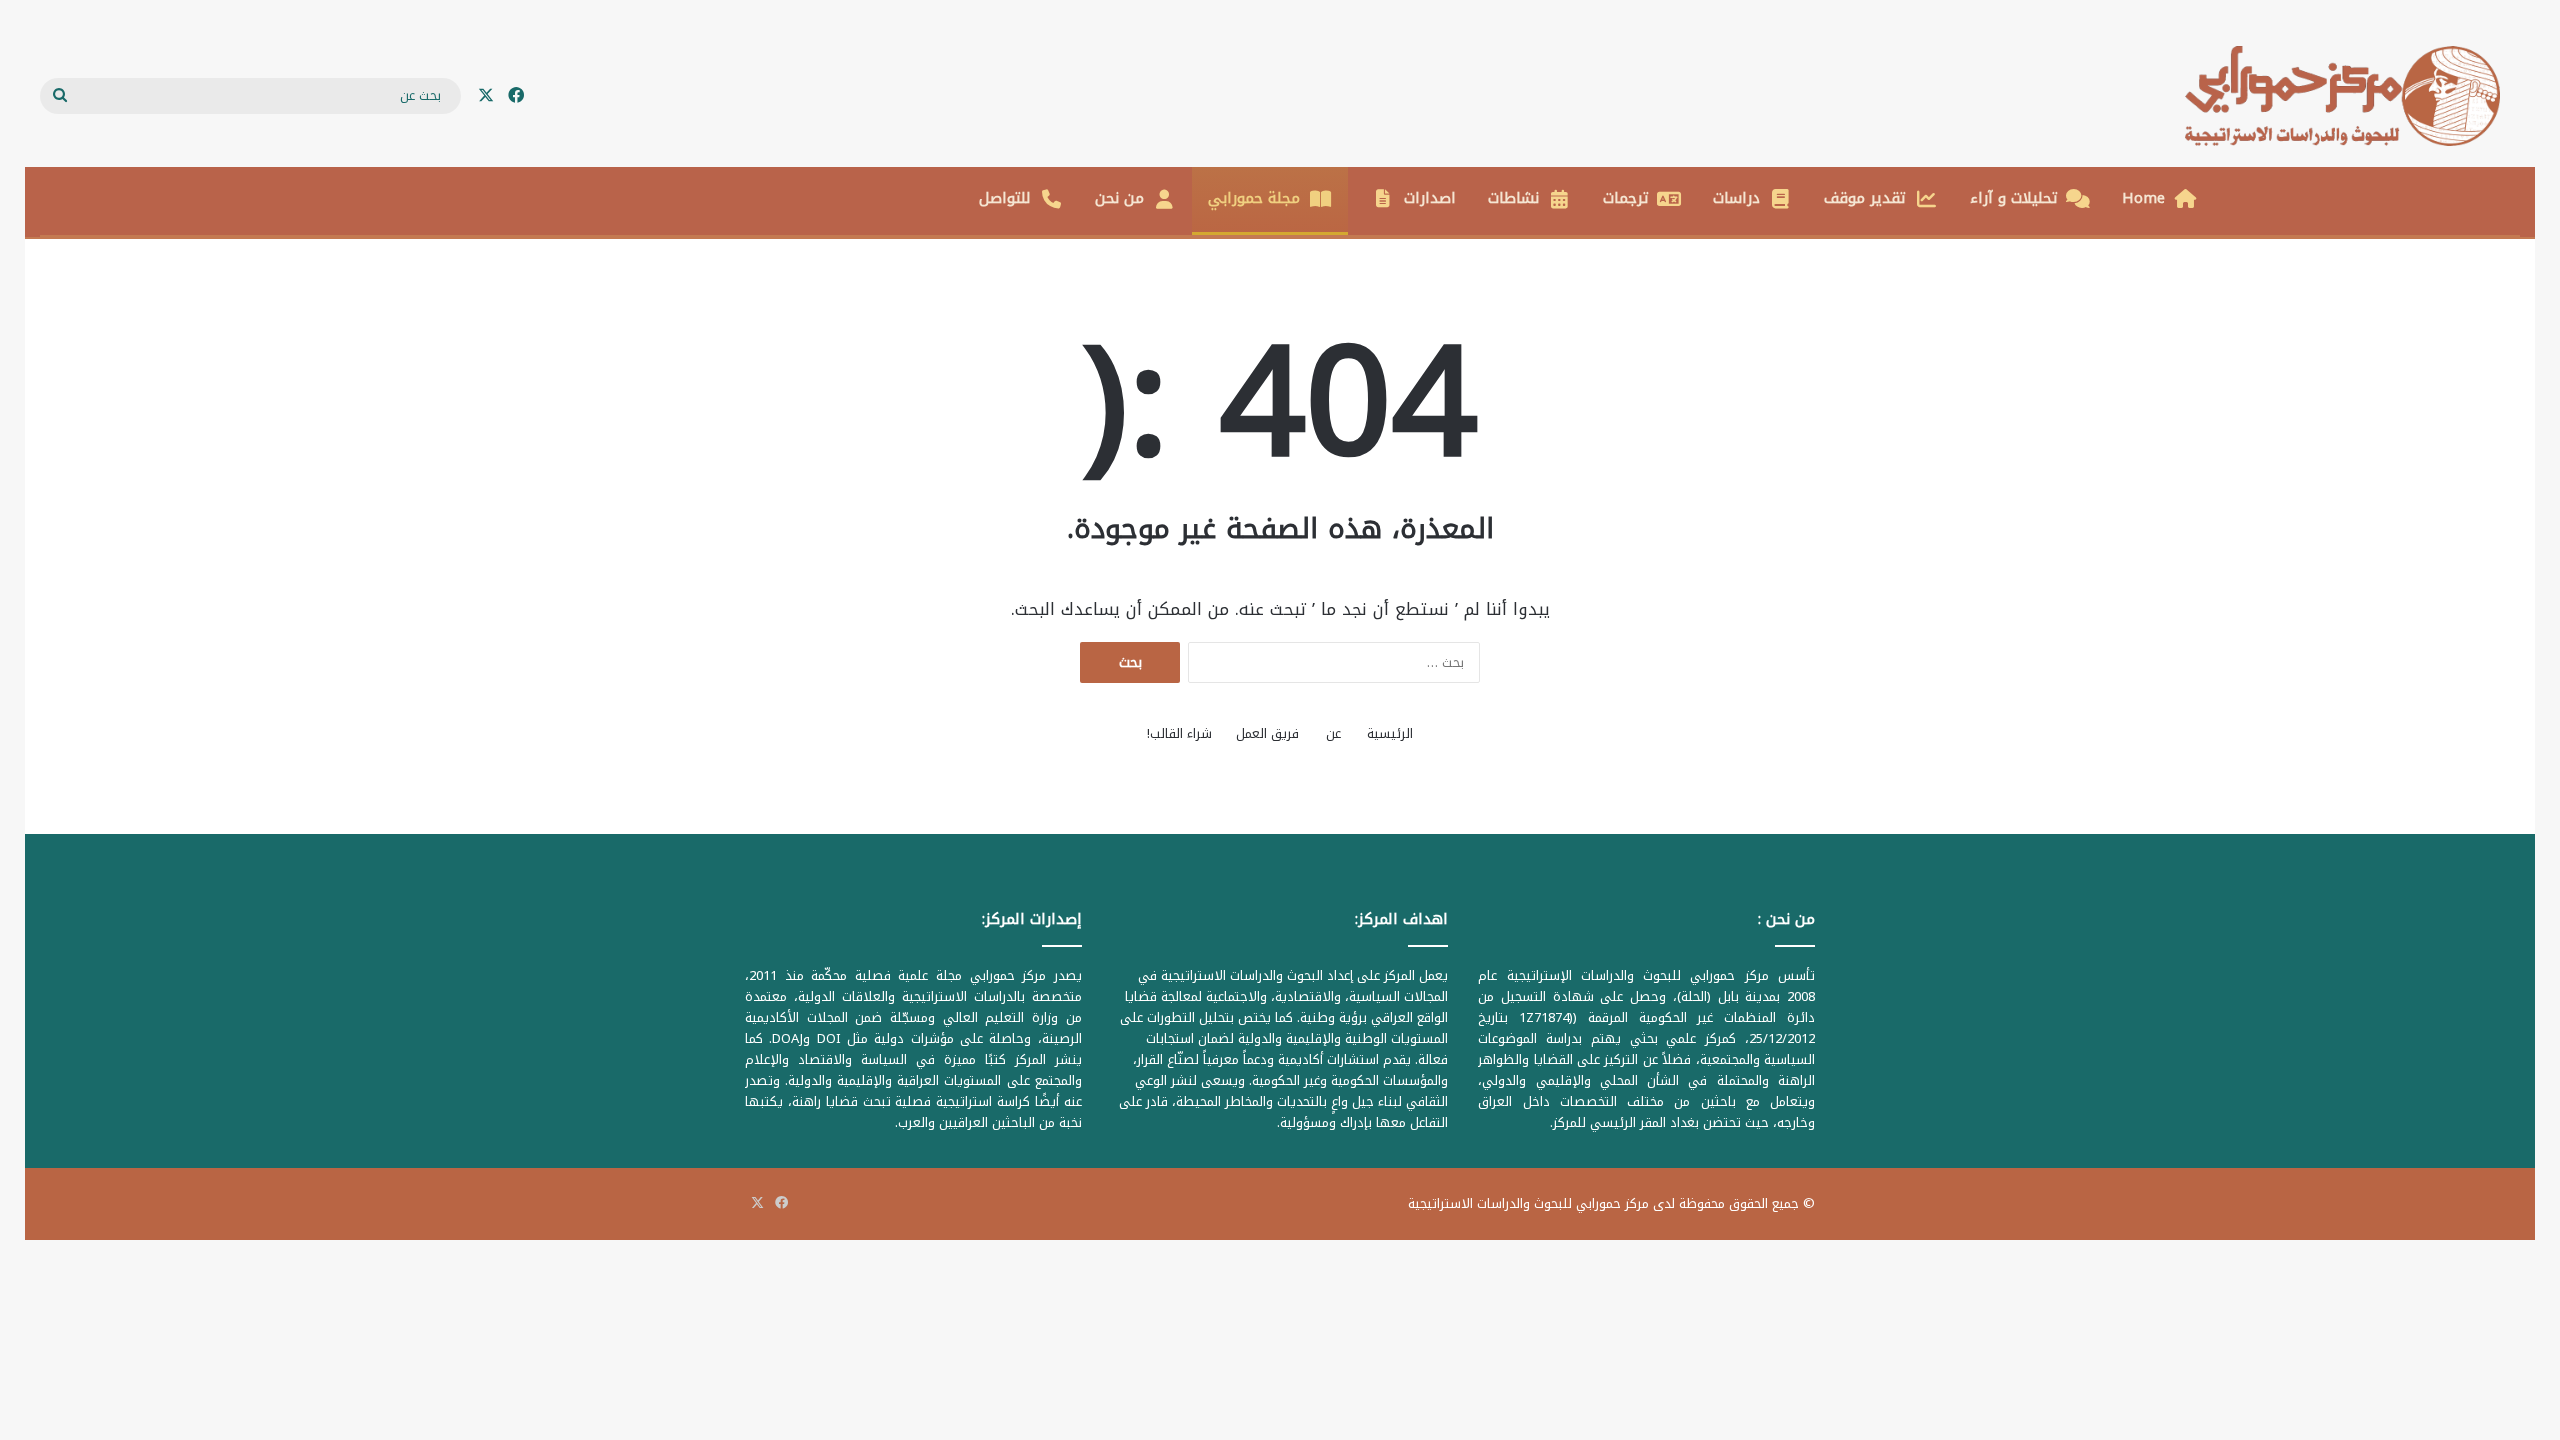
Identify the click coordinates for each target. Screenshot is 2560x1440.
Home (2143, 198)
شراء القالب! (1179, 733)
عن (1333, 733)
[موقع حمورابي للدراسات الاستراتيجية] (2352, 96)
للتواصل (1005, 198)
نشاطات (1513, 198)
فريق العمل (1267, 733)
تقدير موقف (1865, 198)
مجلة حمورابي (1254, 198)
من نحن (1119, 198)
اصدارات (1430, 198)
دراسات (1736, 198)
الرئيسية (1390, 733)
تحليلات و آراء (2014, 198)
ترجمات (1626, 198)
